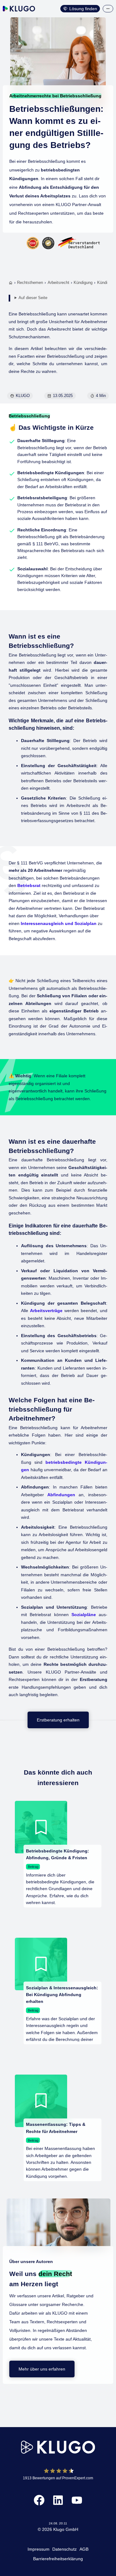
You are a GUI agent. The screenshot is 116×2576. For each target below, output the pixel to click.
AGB (84, 2549)
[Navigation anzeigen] (108, 9)
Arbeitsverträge (46, 1311)
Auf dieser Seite (33, 298)
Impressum (39, 2549)
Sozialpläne (84, 1615)
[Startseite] (11, 283)
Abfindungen (61, 1495)
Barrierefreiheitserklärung (58, 2559)
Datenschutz (64, 2549)
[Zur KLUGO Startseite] (19, 9)
